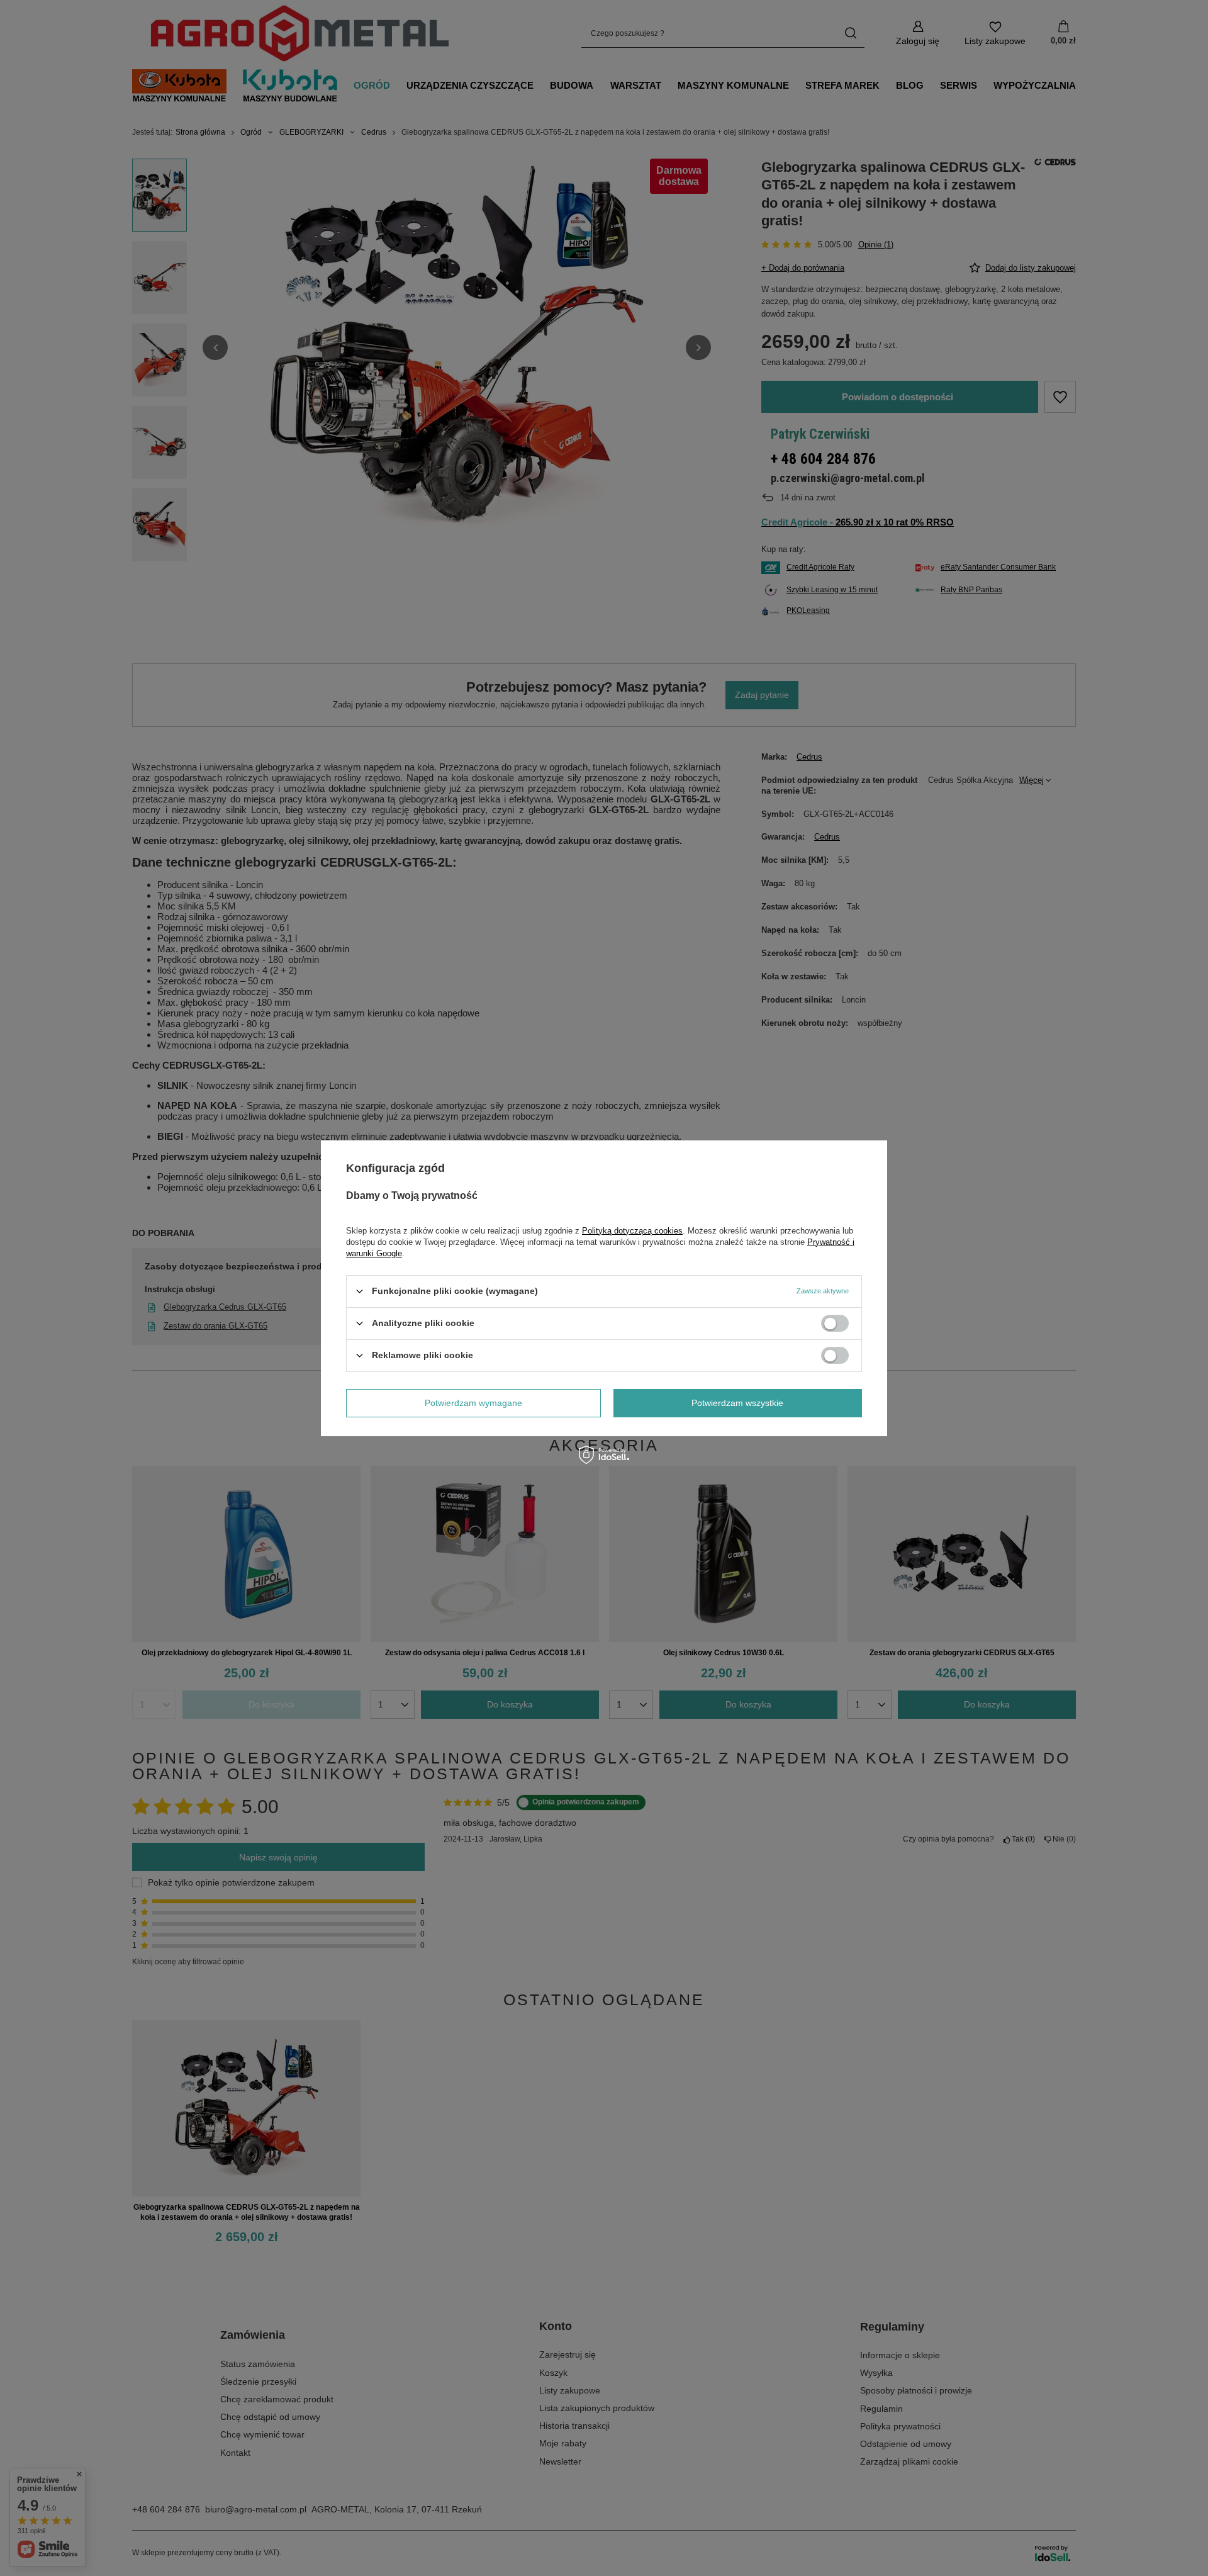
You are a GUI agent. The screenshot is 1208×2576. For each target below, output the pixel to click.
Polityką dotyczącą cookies (632, 1230)
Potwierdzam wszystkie (737, 1403)
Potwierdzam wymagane (473, 1403)
